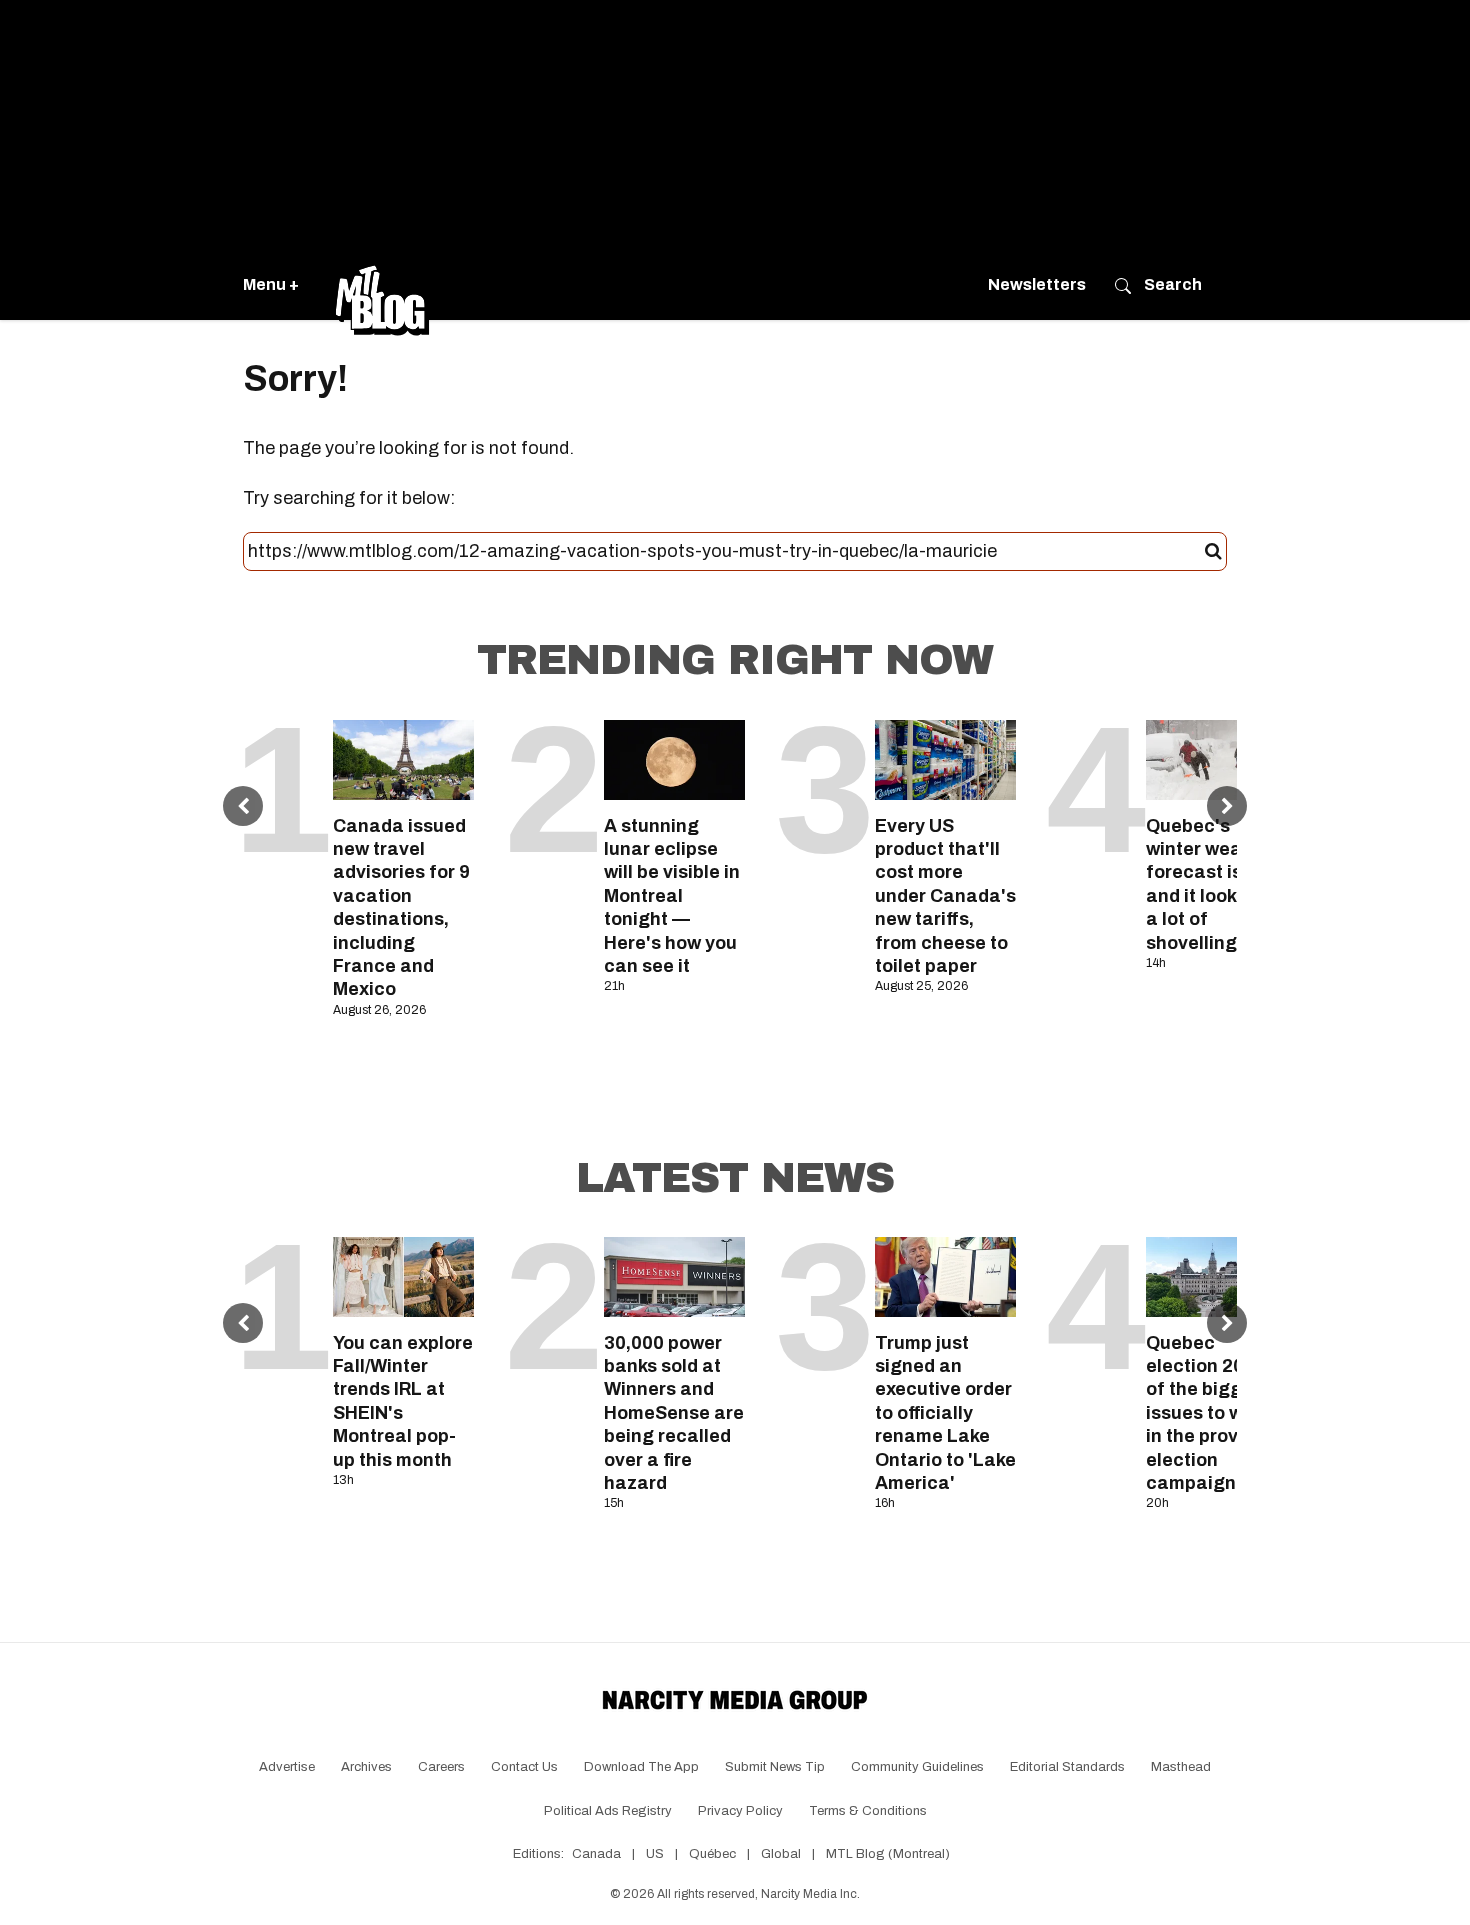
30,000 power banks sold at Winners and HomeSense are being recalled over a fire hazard (674, 1413)
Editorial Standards (1067, 1767)
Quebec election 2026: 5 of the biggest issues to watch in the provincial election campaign (1216, 1413)
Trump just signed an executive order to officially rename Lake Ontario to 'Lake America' (945, 1413)
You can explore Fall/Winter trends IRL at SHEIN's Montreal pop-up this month (403, 1401)
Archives (366, 1767)
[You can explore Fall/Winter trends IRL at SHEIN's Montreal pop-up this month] (403, 1276)
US (655, 1854)
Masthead (1181, 1767)
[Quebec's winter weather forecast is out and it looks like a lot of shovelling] (1216, 759)
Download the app (641, 1767)
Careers (441, 1767)
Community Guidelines (917, 1767)
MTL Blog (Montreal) (888, 1854)
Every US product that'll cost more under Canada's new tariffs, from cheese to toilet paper (945, 896)
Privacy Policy (740, 1811)
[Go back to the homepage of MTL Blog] (382, 285)
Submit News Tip (775, 1767)
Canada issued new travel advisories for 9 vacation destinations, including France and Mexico (401, 908)
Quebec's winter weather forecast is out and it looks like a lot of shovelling (1213, 884)
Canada (596, 1854)
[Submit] (1213, 552)
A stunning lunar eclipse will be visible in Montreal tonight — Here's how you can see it (672, 896)
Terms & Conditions (868, 1811)
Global (781, 1854)
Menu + (271, 284)
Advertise (287, 1767)
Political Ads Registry (608, 1811)
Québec (712, 1854)
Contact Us (524, 1767)
